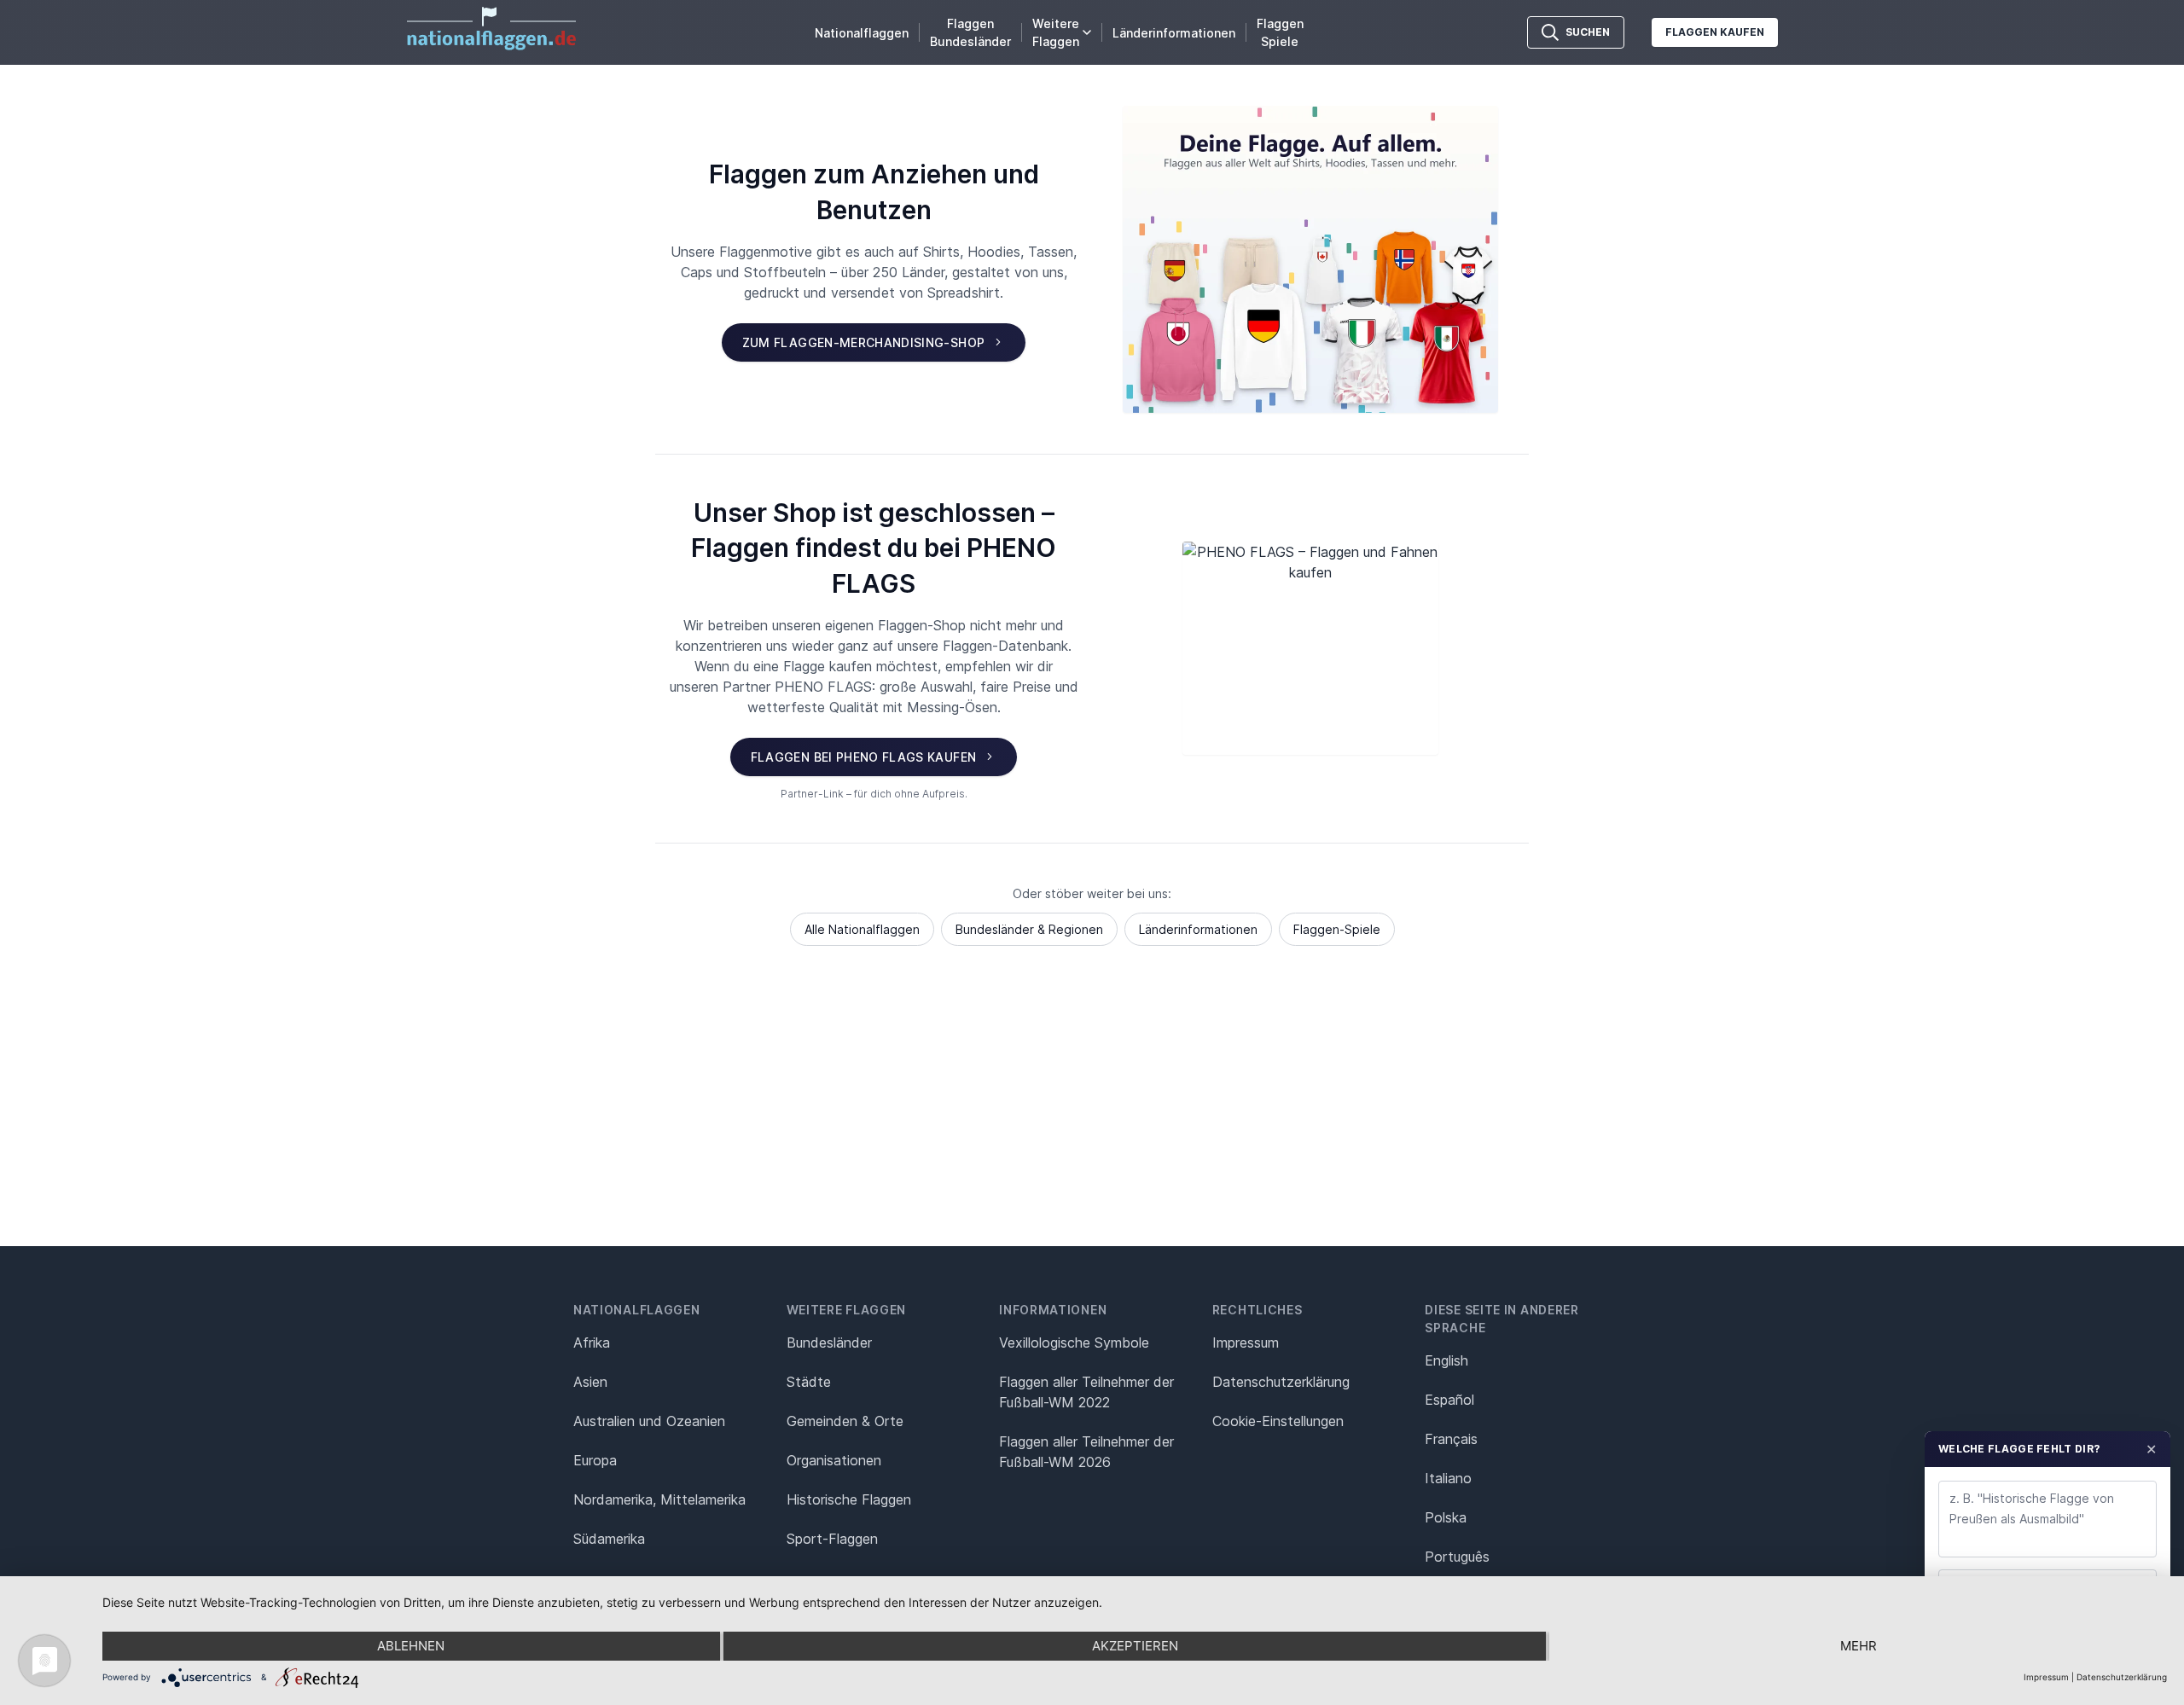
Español (1449, 1400)
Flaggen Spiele (1280, 32)
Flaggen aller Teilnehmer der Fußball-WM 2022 (1086, 1392)
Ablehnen (411, 1646)
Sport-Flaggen (832, 1539)
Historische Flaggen (849, 1499)
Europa (595, 1460)
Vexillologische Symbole (1074, 1343)
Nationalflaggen (862, 33)
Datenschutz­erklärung (1281, 1382)
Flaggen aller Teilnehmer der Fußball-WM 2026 (1086, 1452)
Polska (1446, 1517)
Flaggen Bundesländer (970, 32)
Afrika (592, 1343)
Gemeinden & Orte (845, 1421)
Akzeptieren (1135, 1646)
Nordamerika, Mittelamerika (659, 1499)
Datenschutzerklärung (2122, 1677)
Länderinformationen (1174, 33)
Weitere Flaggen (1056, 32)
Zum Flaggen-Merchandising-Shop (864, 342)
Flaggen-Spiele (1337, 929)
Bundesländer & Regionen (1029, 929)
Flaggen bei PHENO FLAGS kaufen (864, 757)
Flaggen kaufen (1715, 32)
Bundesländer (829, 1343)
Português (1457, 1557)
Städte (809, 1382)
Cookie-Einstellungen (1278, 1421)
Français (1451, 1439)
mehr (1859, 1646)
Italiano (1448, 1478)
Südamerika (609, 1539)
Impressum (1246, 1343)
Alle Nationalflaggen (862, 929)
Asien (590, 1382)
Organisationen (834, 1460)
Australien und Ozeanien (649, 1421)
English (1446, 1360)
